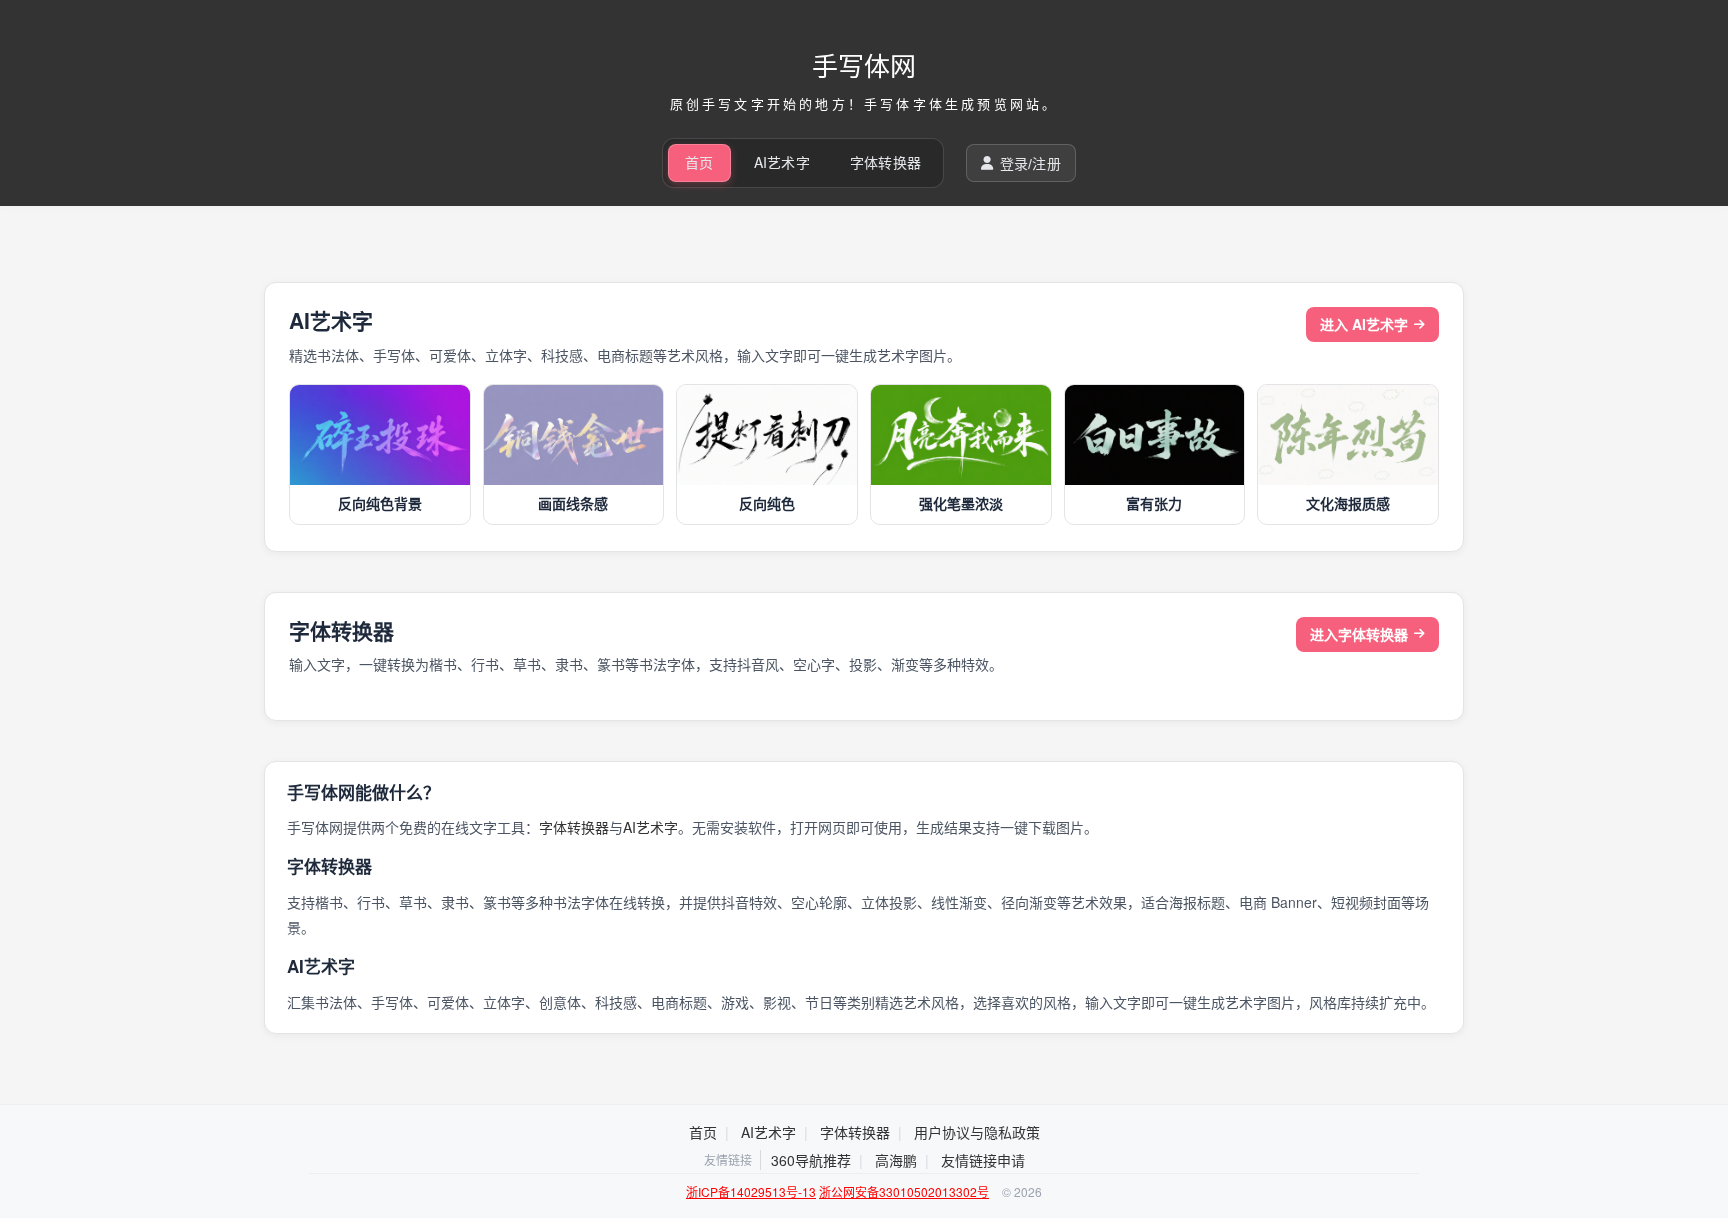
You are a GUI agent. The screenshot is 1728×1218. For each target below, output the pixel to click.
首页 (699, 162)
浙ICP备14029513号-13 (751, 1191)
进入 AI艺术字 (1364, 324)
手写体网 (864, 64)
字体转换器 (885, 162)
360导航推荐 (811, 1160)
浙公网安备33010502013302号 (904, 1191)
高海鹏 (896, 1160)
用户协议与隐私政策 (977, 1132)
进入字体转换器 (1359, 634)
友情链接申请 (983, 1160)
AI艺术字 (782, 162)
